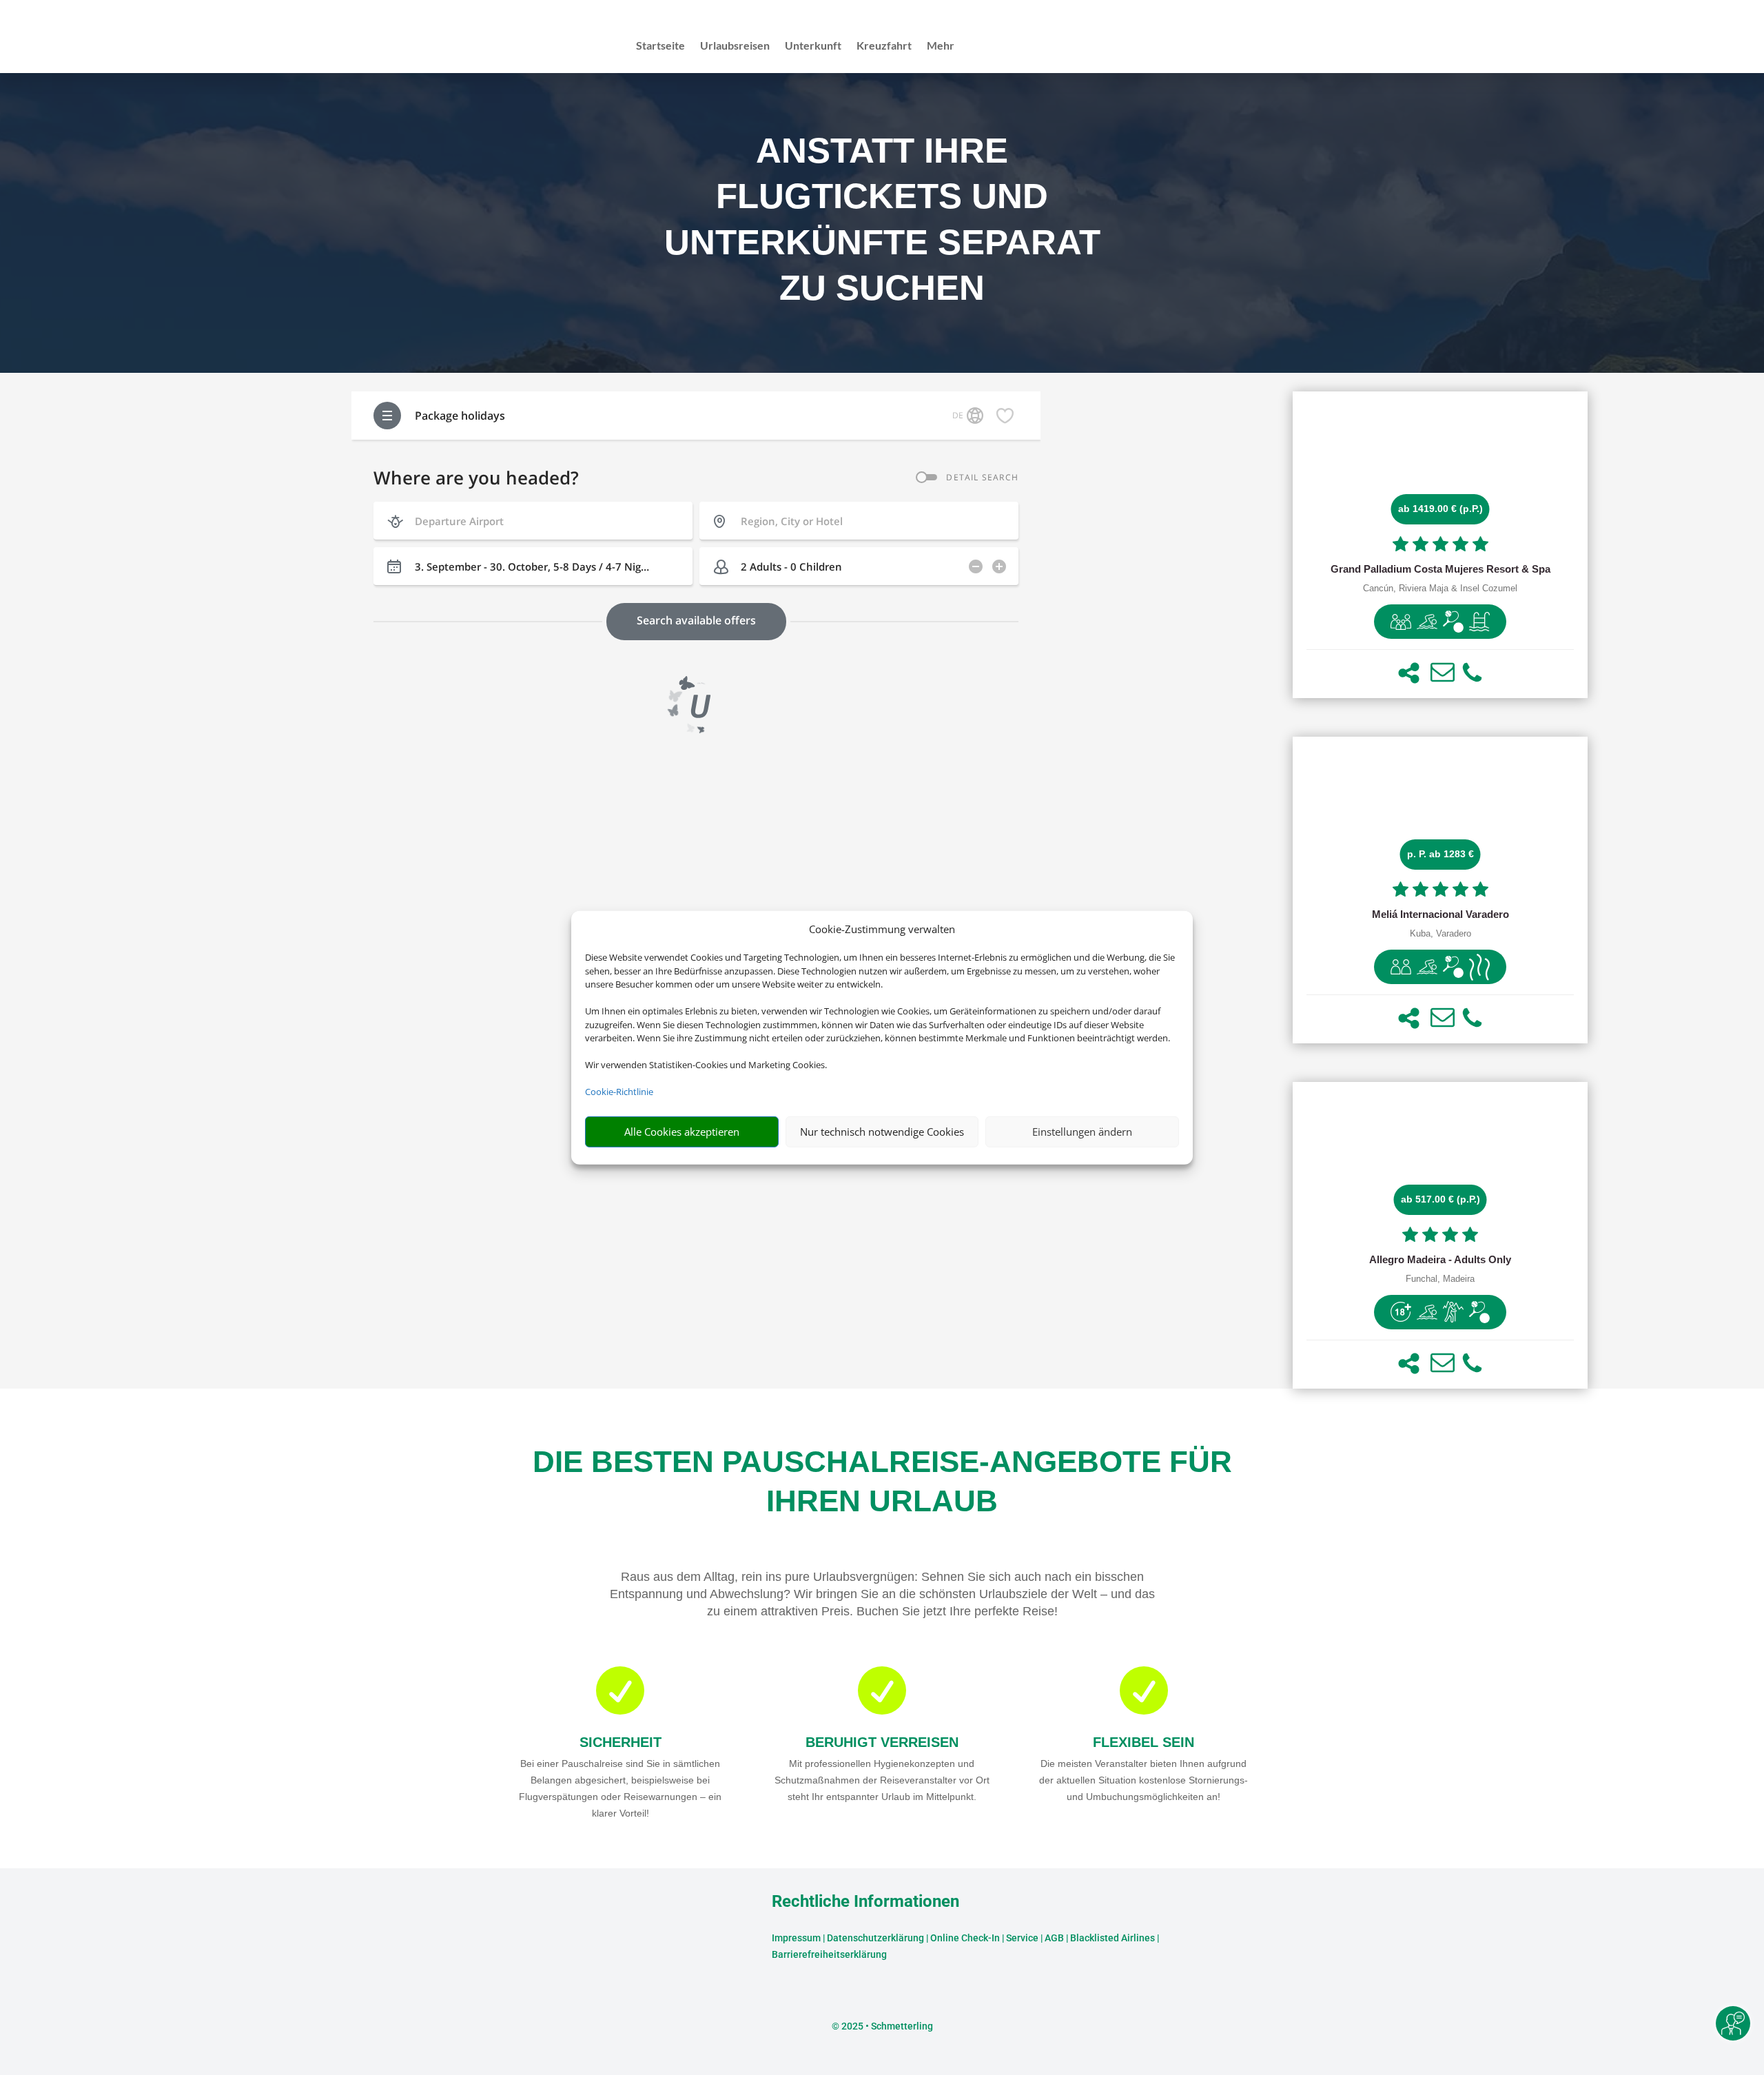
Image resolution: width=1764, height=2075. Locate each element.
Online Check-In (965, 1938)
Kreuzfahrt (884, 46)
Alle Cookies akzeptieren (682, 1132)
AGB (1054, 1938)
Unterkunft (813, 46)
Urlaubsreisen (735, 46)
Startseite (660, 46)
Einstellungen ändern (1082, 1132)
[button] (1409, 673)
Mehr (941, 46)
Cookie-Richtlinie (619, 1092)
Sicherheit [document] (621, 1742)
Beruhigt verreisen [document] (882, 1742)
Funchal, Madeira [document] (1440, 1279)
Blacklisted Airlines (1112, 1938)
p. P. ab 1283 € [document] (1440, 854)
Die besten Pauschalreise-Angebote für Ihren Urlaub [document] (882, 1481)
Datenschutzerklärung (875, 1938)
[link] (1440, 545)
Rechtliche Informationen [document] (865, 1902)
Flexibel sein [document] (1143, 1742)
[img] (1401, 622)
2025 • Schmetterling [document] (886, 2026)
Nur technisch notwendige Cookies (882, 1132)
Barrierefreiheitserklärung (829, 1954)
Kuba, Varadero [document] (1440, 934)
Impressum (796, 1938)
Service (1022, 1938)
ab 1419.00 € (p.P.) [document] (1440, 509)
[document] (1440, 569)
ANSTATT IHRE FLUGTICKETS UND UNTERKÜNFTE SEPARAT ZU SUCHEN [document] (882, 219)
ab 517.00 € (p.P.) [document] (1440, 1199)
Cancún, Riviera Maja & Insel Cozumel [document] (1440, 589)
